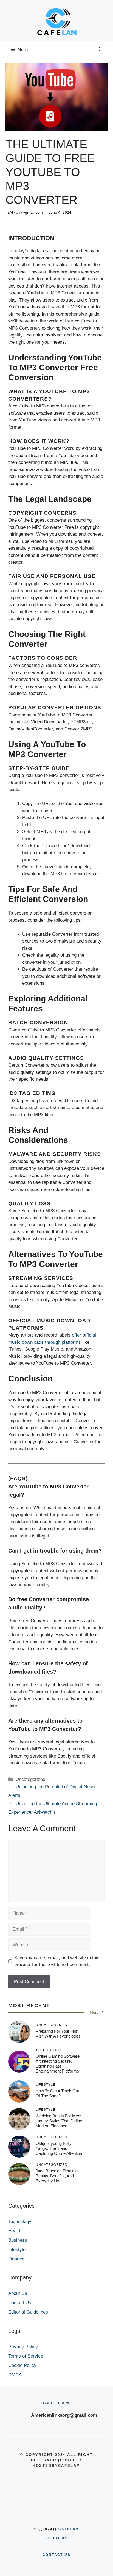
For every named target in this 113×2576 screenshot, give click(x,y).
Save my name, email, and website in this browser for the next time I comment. (57, 1961)
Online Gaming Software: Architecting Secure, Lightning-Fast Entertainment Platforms (58, 2064)
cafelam (69, 2529)
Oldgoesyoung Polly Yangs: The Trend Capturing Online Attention (59, 2148)
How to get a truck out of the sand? (57, 2093)
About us (56, 2538)
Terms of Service (26, 2356)
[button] (100, 50)
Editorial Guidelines (28, 2312)
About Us (18, 2293)
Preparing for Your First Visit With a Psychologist (58, 2034)
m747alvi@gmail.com (24, 212)
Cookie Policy (22, 2365)
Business (18, 2240)
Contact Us (20, 2303)
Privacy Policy (23, 2347)
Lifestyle (17, 2250)
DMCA (15, 2375)
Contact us (56, 2555)
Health (15, 2231)
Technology (20, 2222)
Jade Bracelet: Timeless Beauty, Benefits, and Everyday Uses (57, 2176)
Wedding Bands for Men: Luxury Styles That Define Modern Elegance (59, 2121)
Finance (16, 2259)
